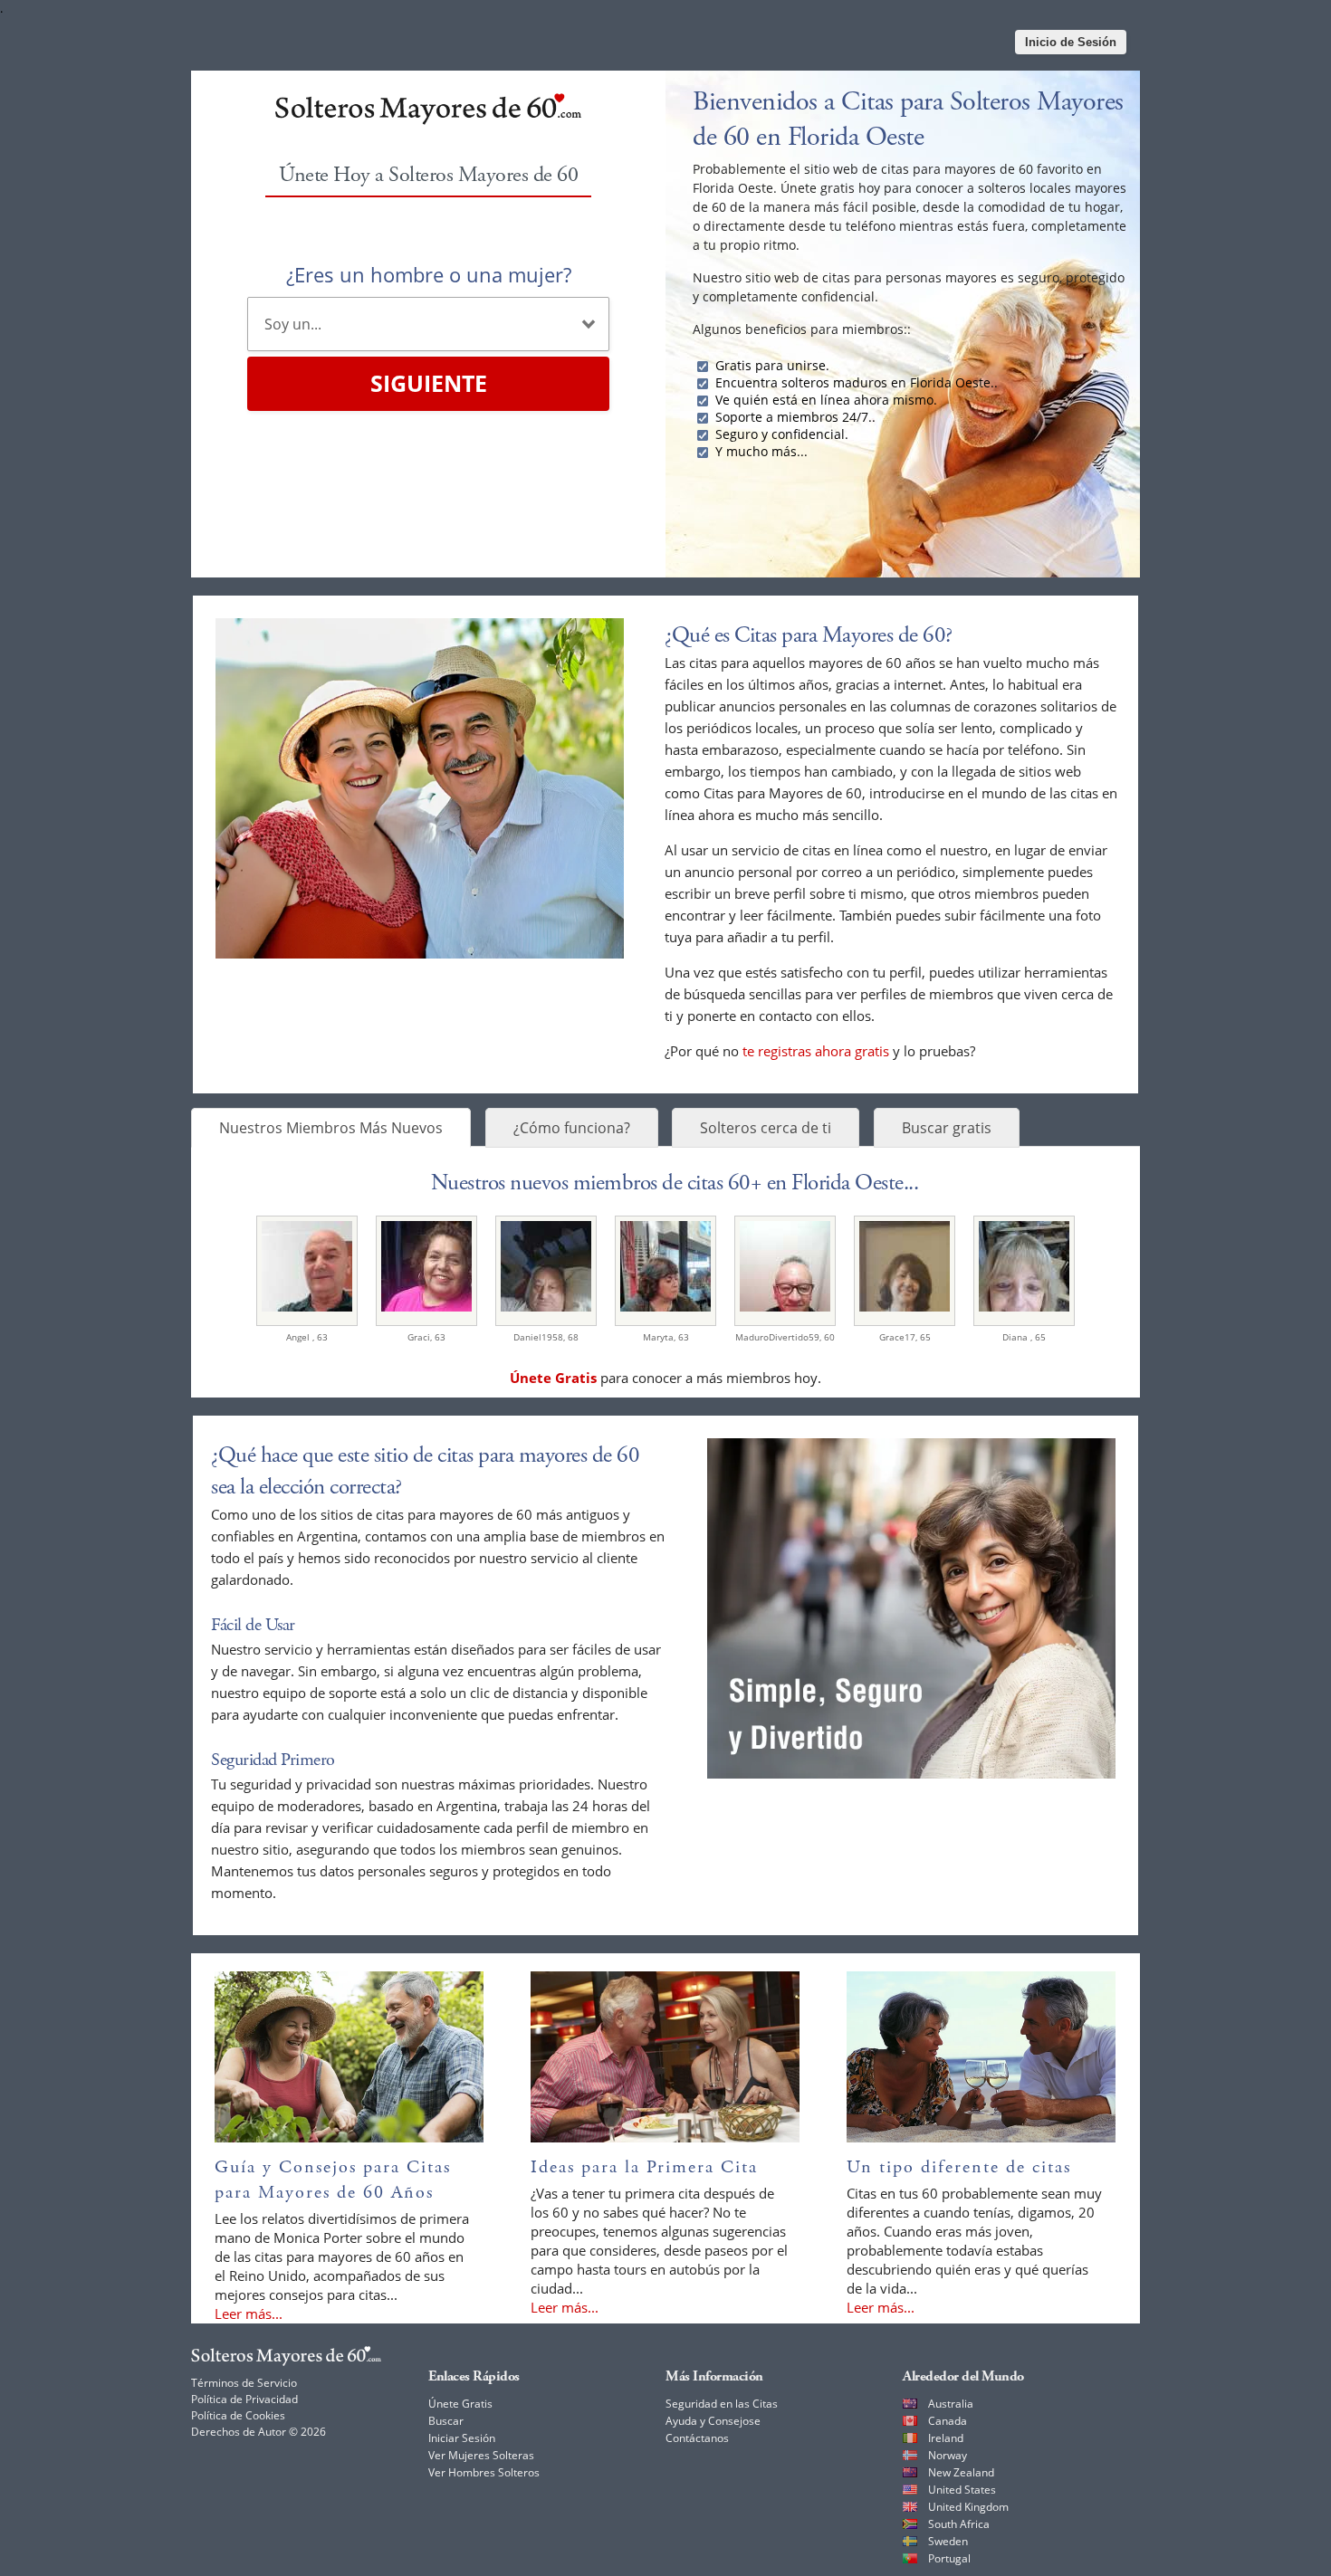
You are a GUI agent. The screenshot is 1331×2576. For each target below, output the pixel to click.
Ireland (946, 2438)
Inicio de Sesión (1071, 42)
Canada (948, 2421)
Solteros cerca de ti (766, 1128)
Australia (951, 2404)
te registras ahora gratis (816, 1051)
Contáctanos (697, 2438)
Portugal (949, 2558)
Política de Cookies (238, 2415)
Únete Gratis (460, 2404)
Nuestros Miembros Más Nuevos (331, 1128)
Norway (948, 2455)
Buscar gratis (947, 1128)
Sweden (948, 2541)
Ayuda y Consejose (713, 2421)
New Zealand (961, 2472)
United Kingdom (968, 2507)
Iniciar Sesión (462, 2438)
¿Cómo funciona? (572, 1128)
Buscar (446, 2421)
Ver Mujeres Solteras (481, 2455)
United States (962, 2490)
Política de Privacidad (244, 2399)
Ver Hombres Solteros (484, 2472)
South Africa (959, 2524)
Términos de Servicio (244, 2383)
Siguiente (429, 383)
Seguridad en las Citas (722, 2404)
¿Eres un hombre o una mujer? (429, 274)
